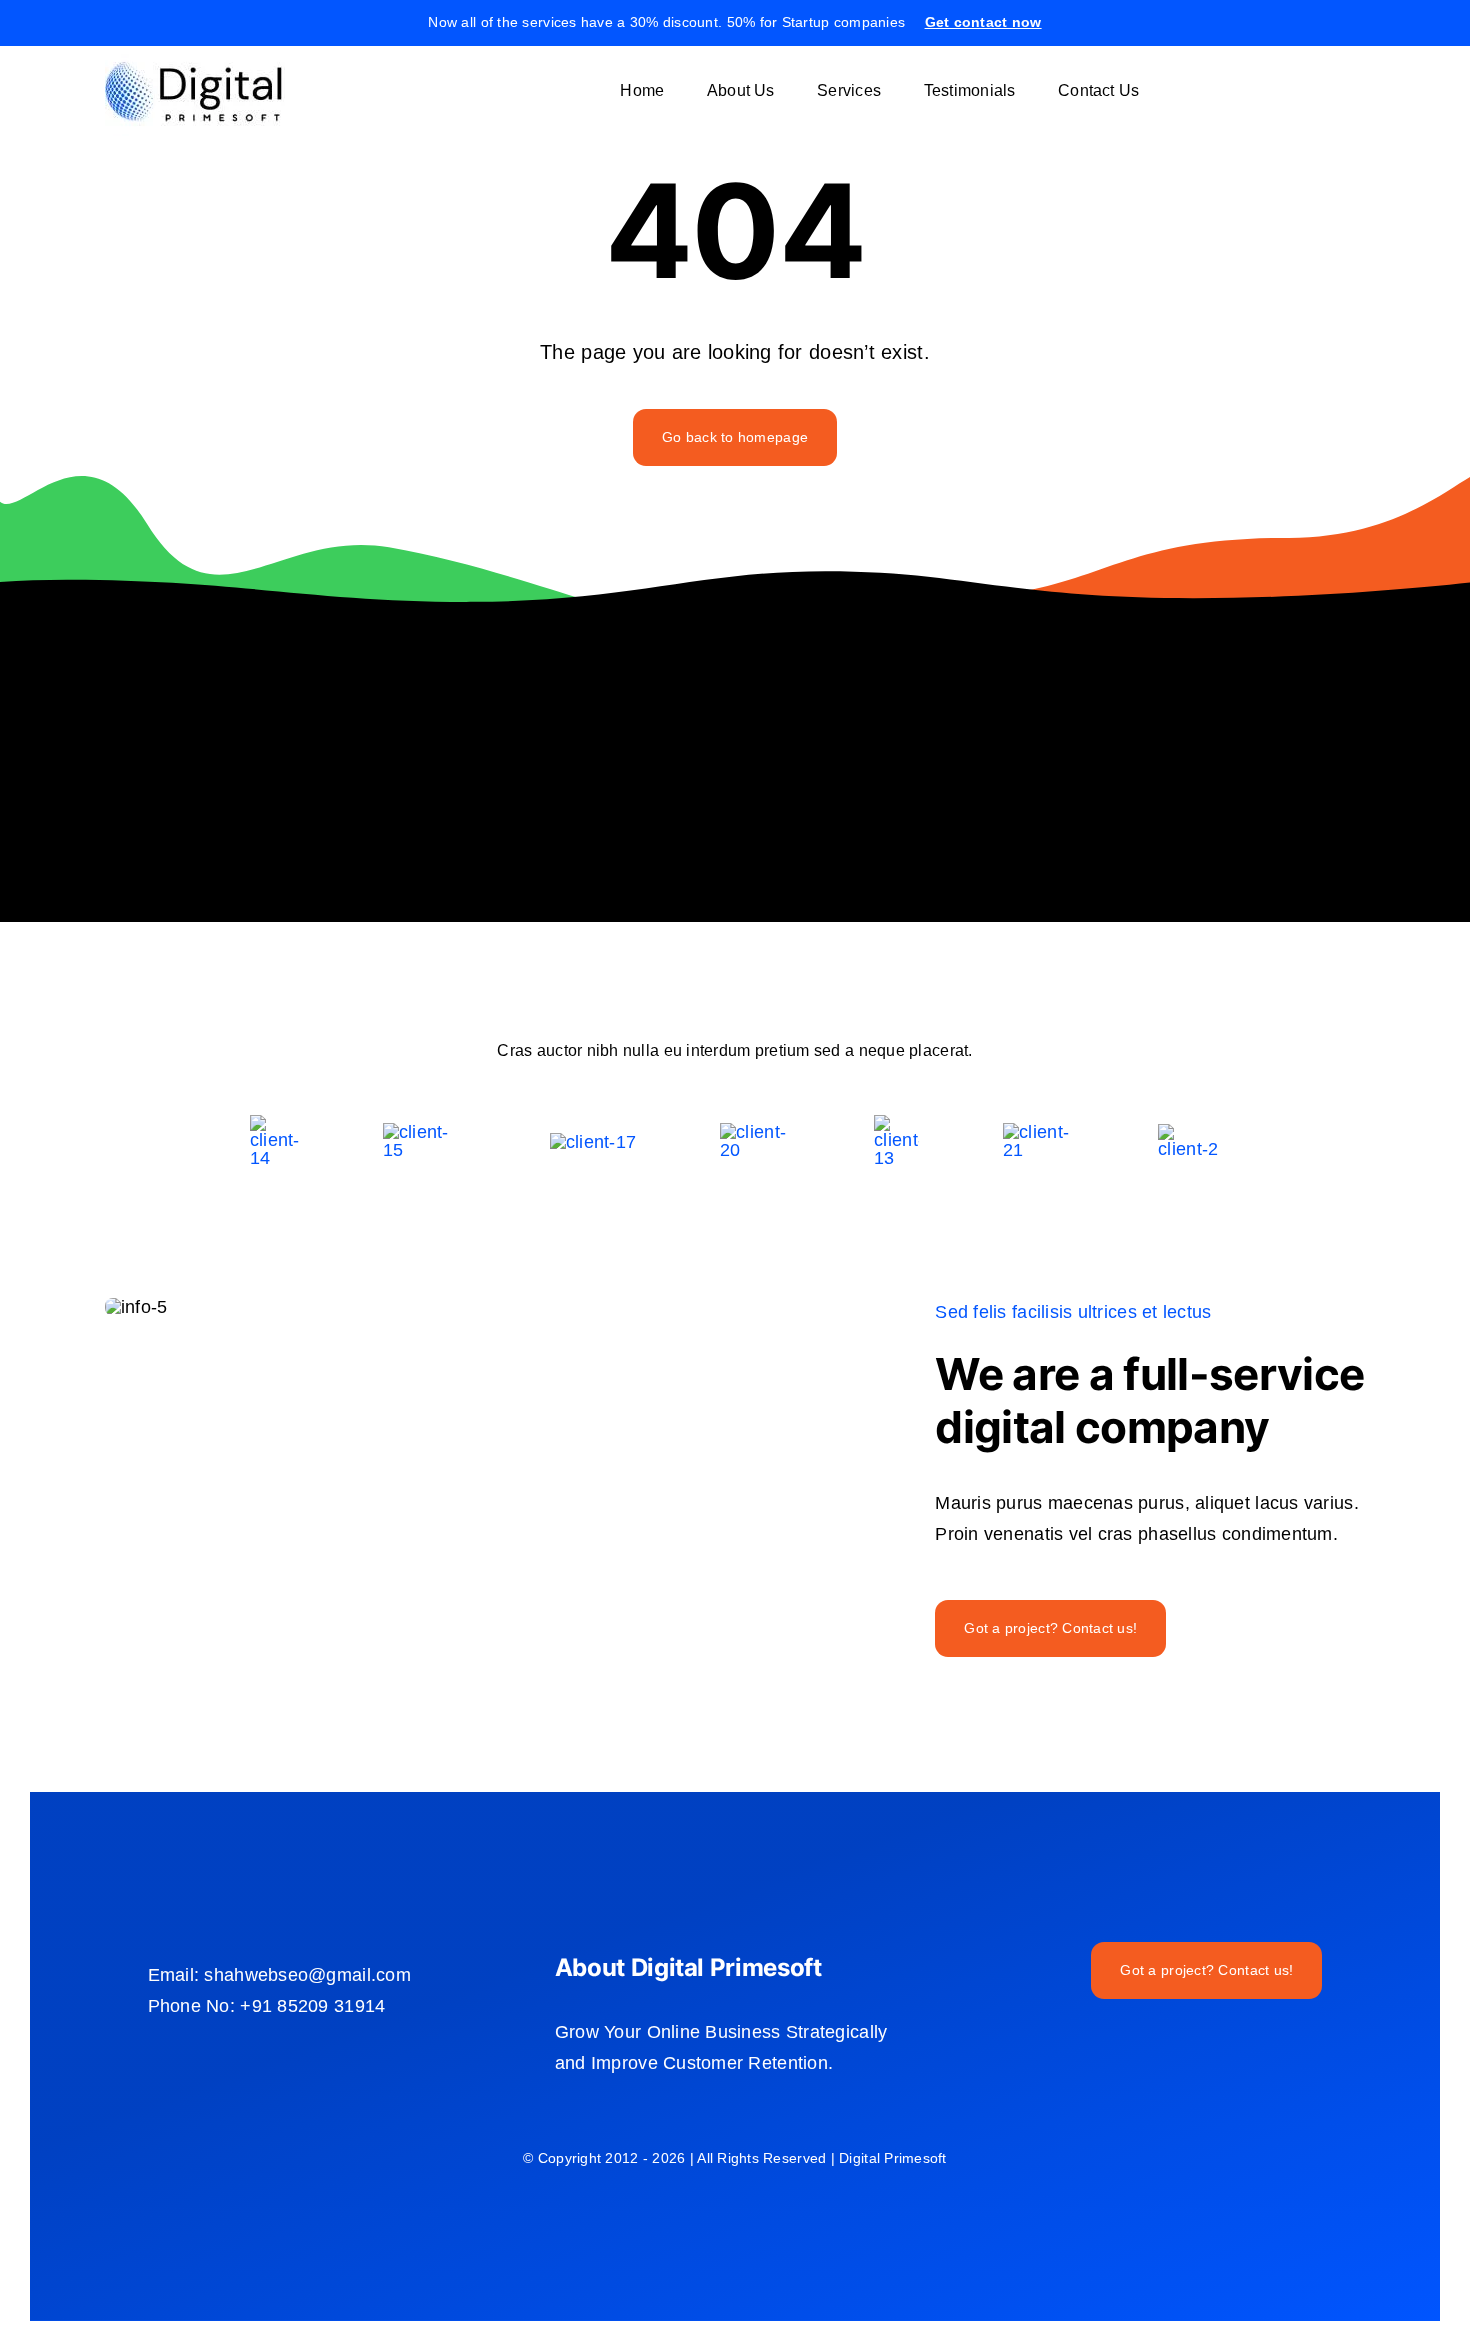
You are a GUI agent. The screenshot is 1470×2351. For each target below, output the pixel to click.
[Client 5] (424, 1132)
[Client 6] (274, 1124)
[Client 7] (896, 1124)
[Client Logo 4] (755, 1132)
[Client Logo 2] (1189, 1133)
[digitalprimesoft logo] (195, 55)
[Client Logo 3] (1038, 1132)
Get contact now (983, 22)
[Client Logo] (593, 1142)
